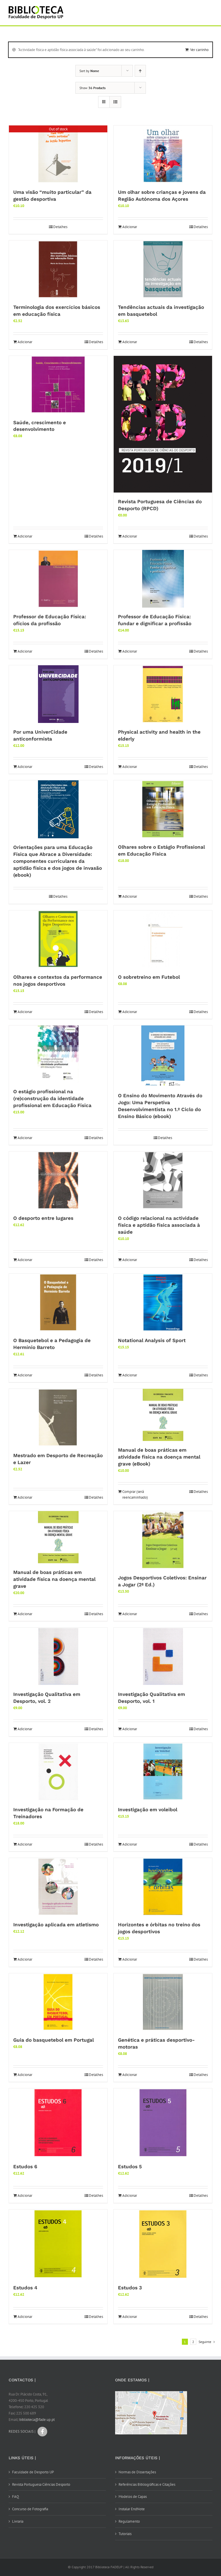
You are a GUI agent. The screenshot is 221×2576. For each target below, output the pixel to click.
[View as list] (115, 102)
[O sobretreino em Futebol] (163, 939)
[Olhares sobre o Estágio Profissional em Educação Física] (163, 809)
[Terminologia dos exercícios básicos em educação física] (58, 269)
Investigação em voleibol (148, 1810)
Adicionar (130, 227)
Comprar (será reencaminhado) (135, 1494)
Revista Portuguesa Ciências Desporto (41, 2484)
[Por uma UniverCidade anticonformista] (58, 694)
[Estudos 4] (58, 2244)
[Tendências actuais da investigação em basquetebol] (163, 269)
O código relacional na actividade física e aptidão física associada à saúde (159, 1225)
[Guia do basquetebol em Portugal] (58, 2002)
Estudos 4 (25, 2288)
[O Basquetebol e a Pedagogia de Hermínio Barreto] (58, 1303)
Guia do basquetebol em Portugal (54, 2040)
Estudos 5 (130, 2167)
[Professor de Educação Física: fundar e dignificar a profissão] (163, 579)
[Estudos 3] (163, 2244)
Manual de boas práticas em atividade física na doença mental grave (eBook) (159, 1457)
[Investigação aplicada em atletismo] (58, 1887)
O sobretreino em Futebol (149, 977)
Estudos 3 (130, 2288)
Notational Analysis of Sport (152, 1340)
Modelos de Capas (133, 2497)
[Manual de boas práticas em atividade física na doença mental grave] (58, 1537)
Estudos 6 (25, 2167)
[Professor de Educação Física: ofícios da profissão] (58, 579)
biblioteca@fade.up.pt (37, 2420)
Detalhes (60, 227)
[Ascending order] (140, 71)
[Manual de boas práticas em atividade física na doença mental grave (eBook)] (163, 1415)
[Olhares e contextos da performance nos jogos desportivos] (58, 939)
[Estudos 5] (163, 2123)
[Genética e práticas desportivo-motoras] (163, 2002)
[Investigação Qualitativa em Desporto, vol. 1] (163, 1656)
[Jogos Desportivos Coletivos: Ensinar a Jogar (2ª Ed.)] (163, 1540)
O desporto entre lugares (43, 1218)
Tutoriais (125, 2534)
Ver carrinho (199, 50)
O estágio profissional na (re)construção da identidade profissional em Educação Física (52, 1098)
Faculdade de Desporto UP (33, 2472)
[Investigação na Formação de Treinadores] (58, 1772)
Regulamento (129, 2521)
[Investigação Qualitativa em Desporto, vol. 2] (58, 1656)
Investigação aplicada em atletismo (56, 1925)
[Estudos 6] (58, 2123)
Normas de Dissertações (137, 2472)
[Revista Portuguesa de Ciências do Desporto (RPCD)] (163, 424)
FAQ (16, 2497)
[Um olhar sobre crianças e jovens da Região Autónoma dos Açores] (163, 154)
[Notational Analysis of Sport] (163, 1303)
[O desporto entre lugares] (58, 1180)
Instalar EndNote (132, 2509)
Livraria (18, 2521)
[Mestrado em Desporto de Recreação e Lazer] (58, 1418)
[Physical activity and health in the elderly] (163, 694)
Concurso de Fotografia (30, 2509)
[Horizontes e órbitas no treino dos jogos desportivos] (163, 1887)
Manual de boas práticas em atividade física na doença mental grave (54, 1579)
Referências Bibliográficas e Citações (147, 2484)
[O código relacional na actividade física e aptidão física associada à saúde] (163, 1180)
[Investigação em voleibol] (163, 1772)
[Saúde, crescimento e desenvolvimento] (58, 385)
